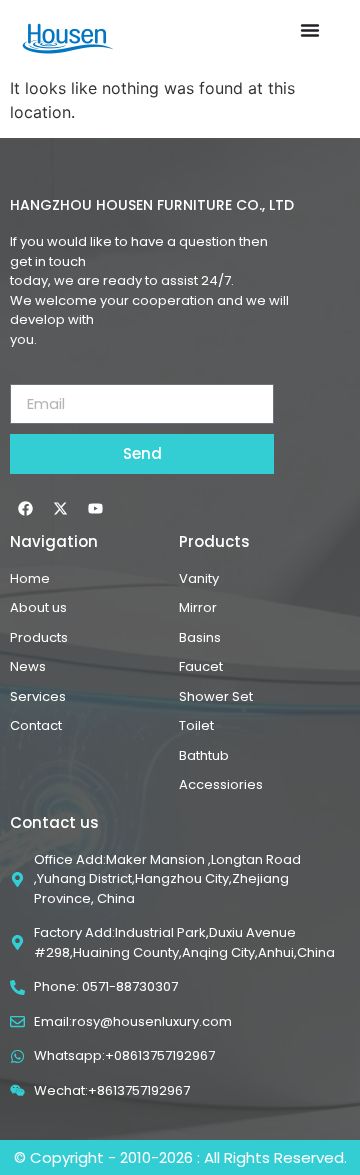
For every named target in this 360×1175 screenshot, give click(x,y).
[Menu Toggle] (310, 30)
